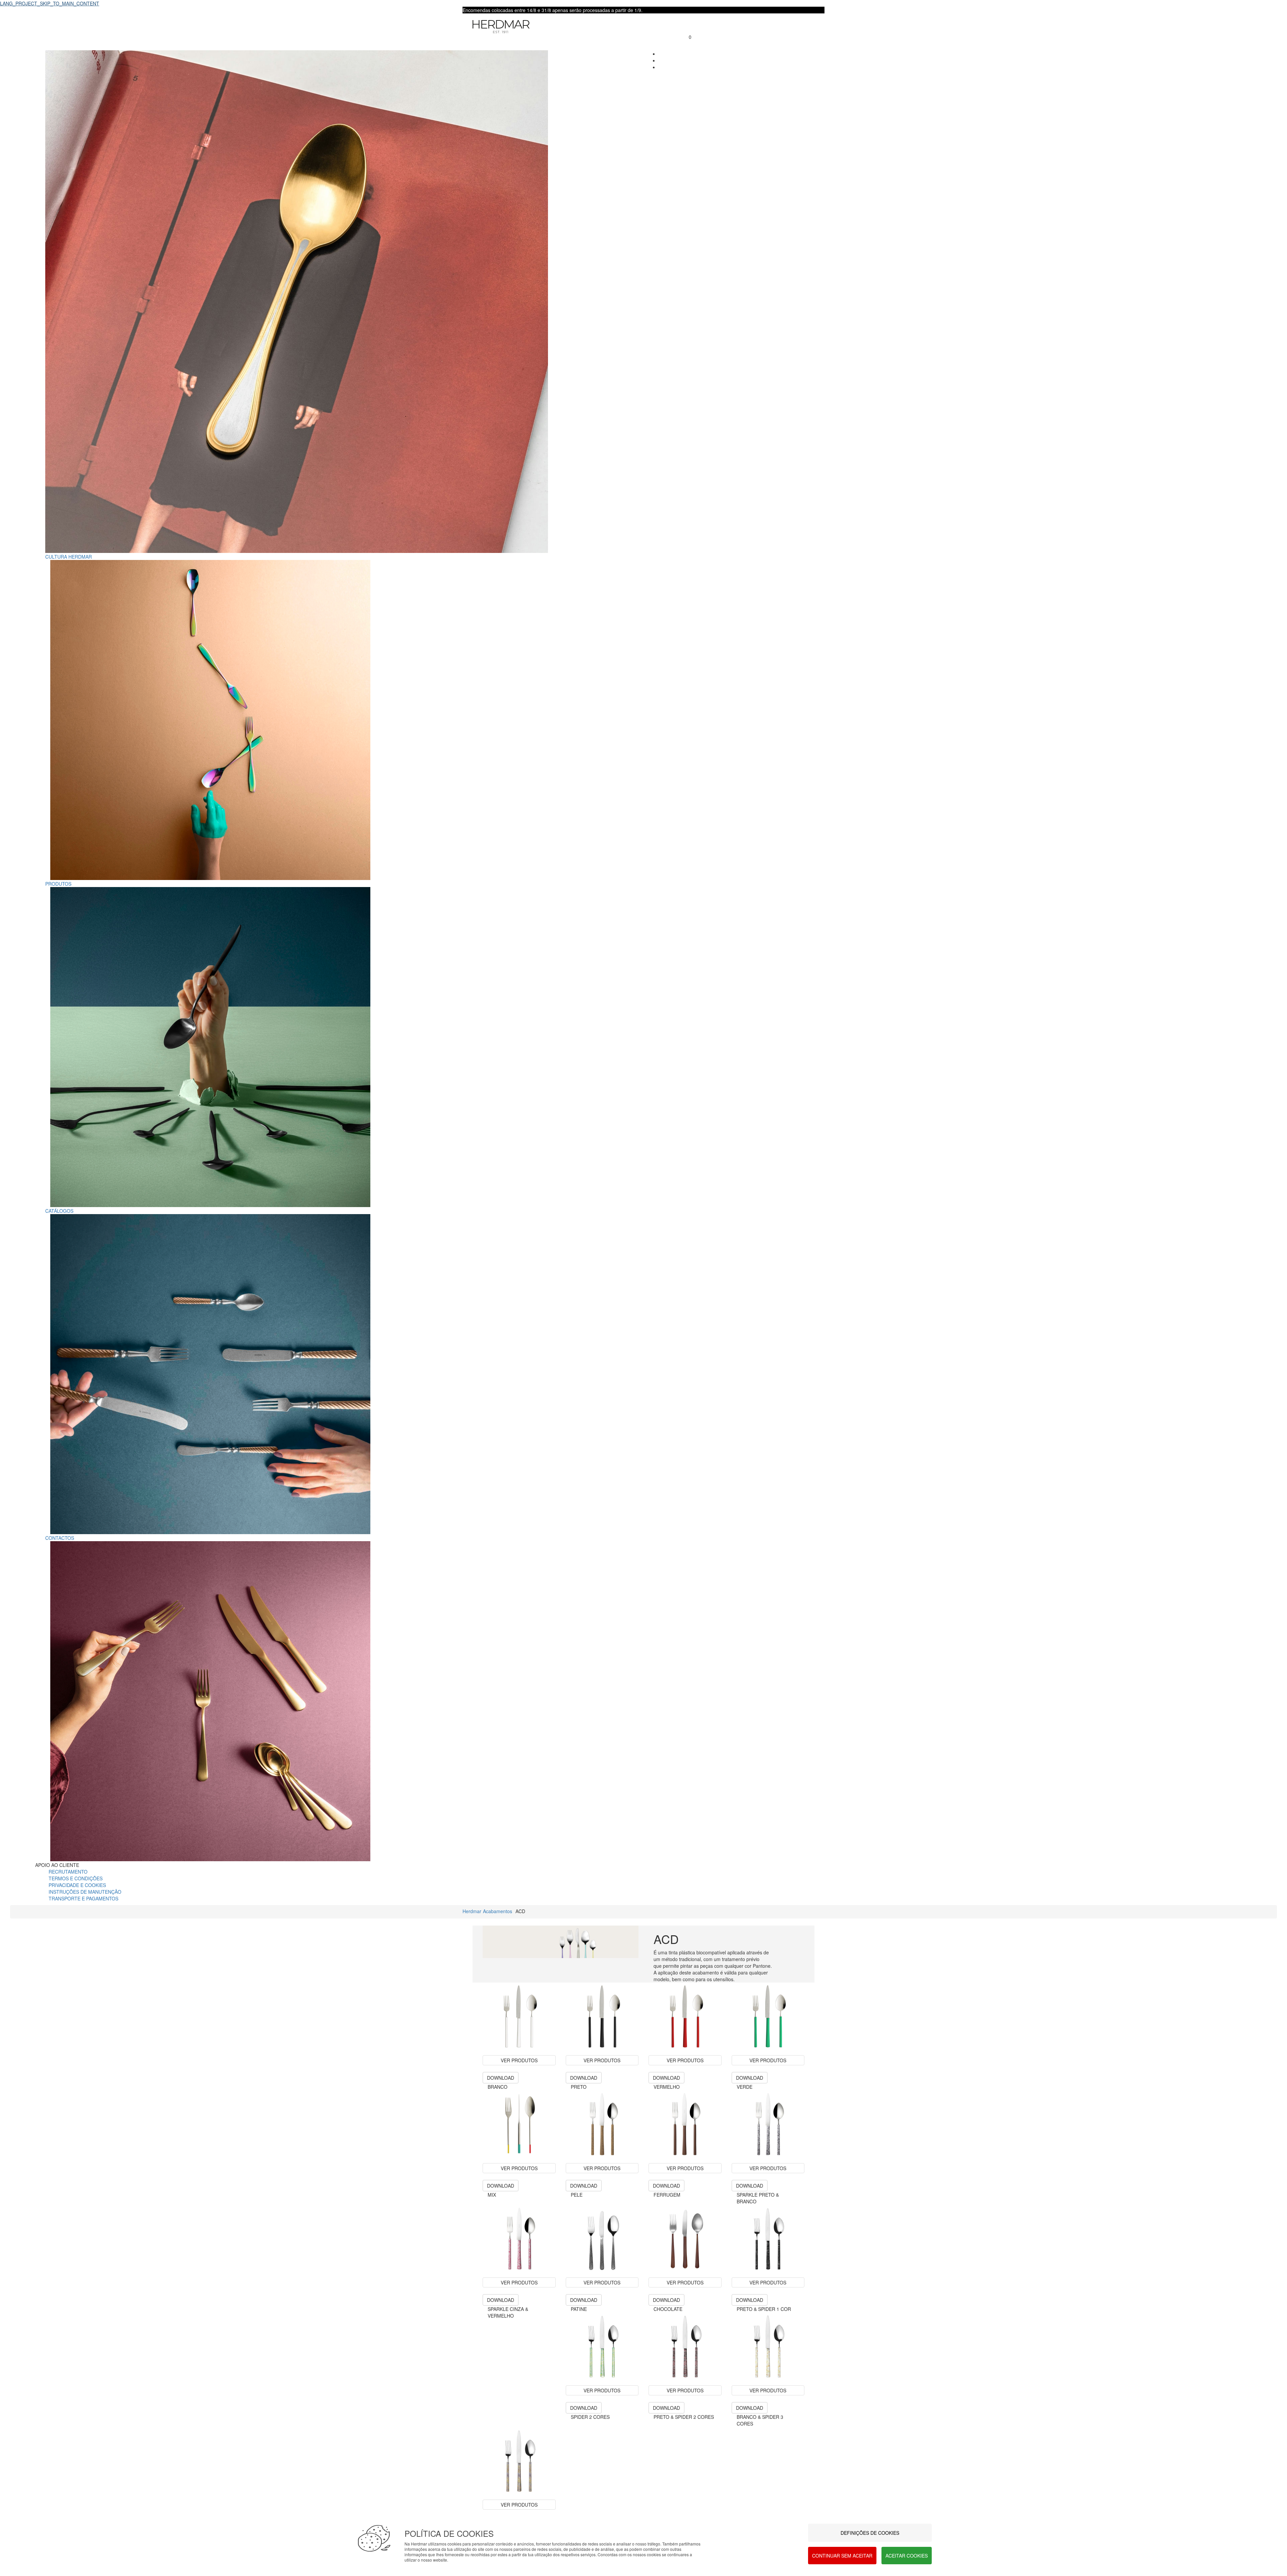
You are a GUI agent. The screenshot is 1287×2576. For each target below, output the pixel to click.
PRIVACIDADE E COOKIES (77, 1885)
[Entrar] (686, 30)
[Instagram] (660, 67)
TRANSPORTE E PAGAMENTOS (83, 1898)
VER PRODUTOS (519, 2168)
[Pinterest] (660, 60)
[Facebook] (660, 54)
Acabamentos (498, 1911)
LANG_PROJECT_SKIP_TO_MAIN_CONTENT (50, 3)
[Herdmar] (568, 27)
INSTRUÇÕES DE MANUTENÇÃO (85, 1892)
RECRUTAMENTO (68, 1872)
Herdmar (472, 1911)
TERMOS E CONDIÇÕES (76, 1878)
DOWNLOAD (501, 2078)
